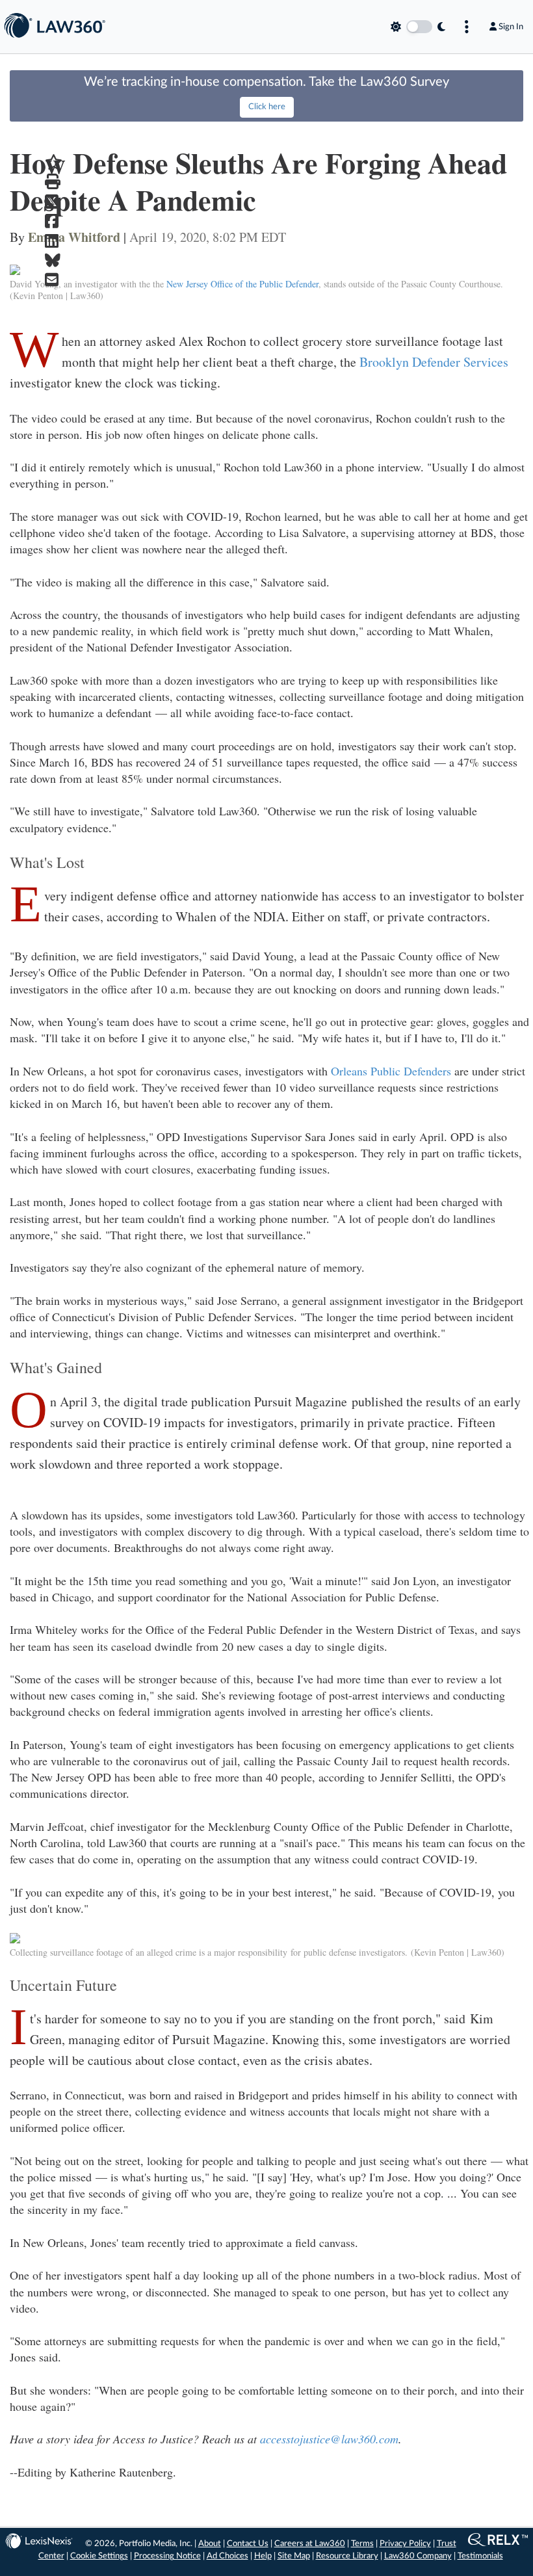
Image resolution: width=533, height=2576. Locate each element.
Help (263, 2556)
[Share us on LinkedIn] (54, 241)
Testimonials (480, 2556)
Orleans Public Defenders (391, 1071)
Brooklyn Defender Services (434, 362)
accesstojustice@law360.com (329, 2439)
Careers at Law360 (310, 2544)
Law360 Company (418, 2556)
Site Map (294, 2556)
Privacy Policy (405, 2544)
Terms (362, 2544)
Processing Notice (167, 2556)
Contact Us (248, 2544)
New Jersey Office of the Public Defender (242, 284)
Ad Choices (227, 2556)
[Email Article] (54, 280)
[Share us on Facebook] (54, 221)
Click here (267, 107)
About (210, 2544)
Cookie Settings (99, 2556)
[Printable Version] (54, 182)
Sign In (511, 27)
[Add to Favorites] (54, 162)
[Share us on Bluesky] (54, 260)
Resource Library (347, 2556)
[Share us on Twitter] (54, 202)
